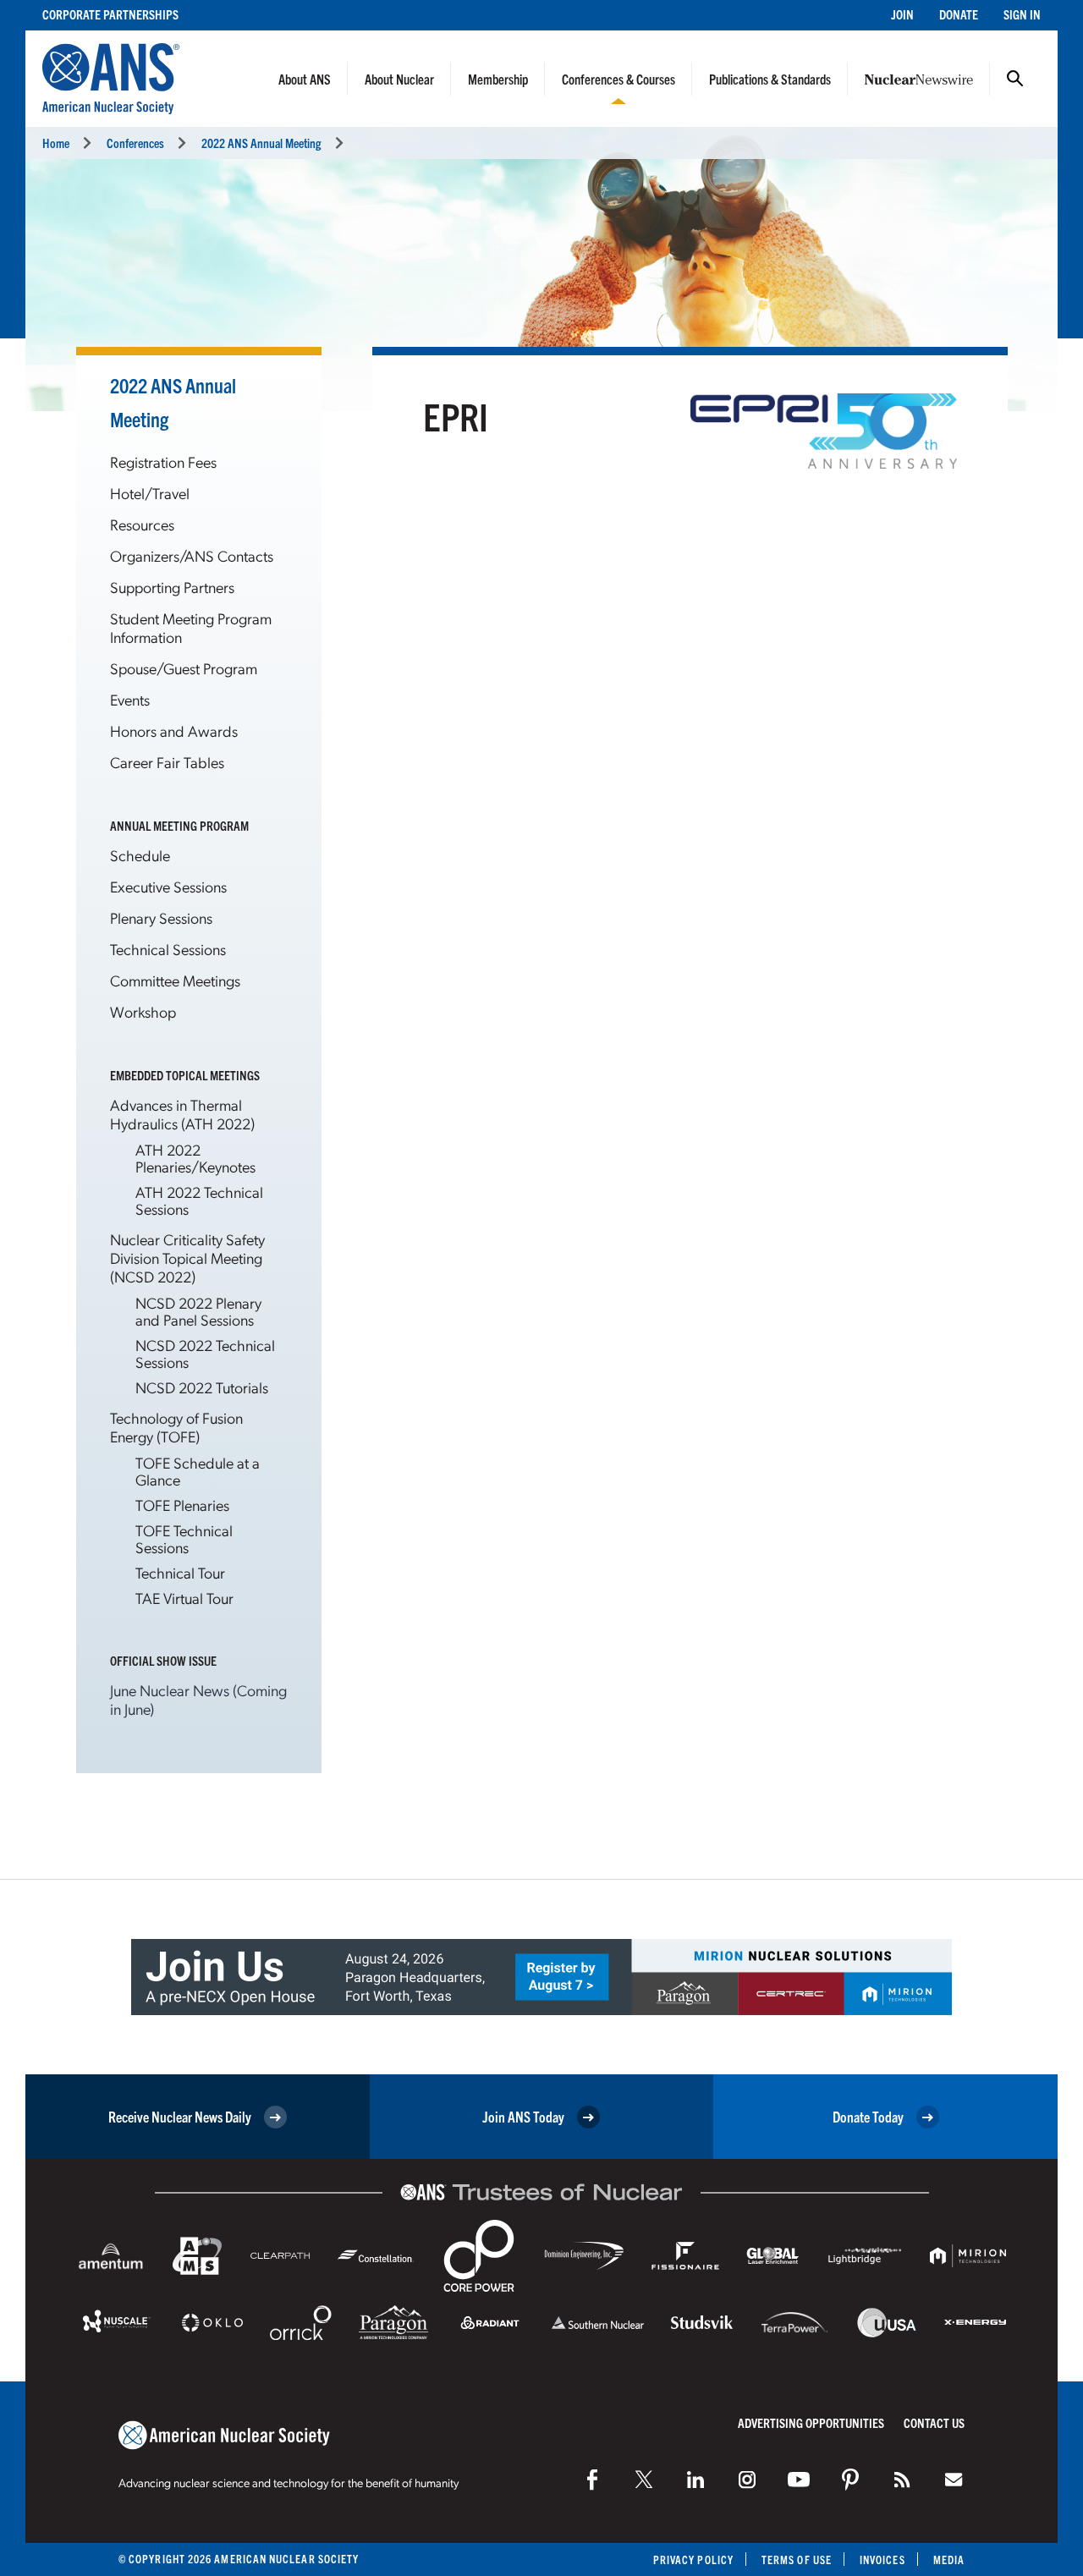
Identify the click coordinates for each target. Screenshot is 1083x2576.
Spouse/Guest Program (184, 668)
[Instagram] (747, 2480)
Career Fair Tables (167, 762)
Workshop (143, 1011)
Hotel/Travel (150, 493)
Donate (959, 14)
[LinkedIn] (695, 2480)
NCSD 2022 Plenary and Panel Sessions (198, 1311)
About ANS (305, 79)
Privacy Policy (693, 2560)
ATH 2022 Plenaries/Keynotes (195, 1158)
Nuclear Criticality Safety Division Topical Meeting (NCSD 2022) (187, 1258)
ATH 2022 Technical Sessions (199, 1200)
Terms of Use (797, 2560)
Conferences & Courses (618, 79)
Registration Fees (163, 461)
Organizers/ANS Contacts (192, 555)
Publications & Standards (770, 79)
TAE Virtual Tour (184, 1598)
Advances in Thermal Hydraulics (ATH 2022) (182, 1114)
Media (949, 2560)
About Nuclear (399, 79)
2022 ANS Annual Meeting (261, 143)
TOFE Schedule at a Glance (198, 1471)
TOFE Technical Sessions (184, 1538)
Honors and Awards (174, 731)
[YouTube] (799, 2480)
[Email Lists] (954, 2480)
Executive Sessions (168, 886)
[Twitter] (644, 2480)
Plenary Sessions (161, 917)
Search (1015, 79)
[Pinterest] (850, 2480)
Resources (142, 524)
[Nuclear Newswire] (902, 2480)
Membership (498, 79)
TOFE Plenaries (182, 1505)
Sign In (1022, 14)
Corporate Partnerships (110, 14)
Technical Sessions (168, 949)
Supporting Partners (172, 587)
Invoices (882, 2560)
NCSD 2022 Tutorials (202, 1387)
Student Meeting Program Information (191, 627)
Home (56, 143)
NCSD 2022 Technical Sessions (205, 1353)
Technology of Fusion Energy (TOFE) (176, 1427)
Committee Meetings (175, 980)
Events (130, 699)
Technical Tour (180, 1572)
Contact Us (934, 2422)
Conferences (135, 143)
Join (902, 14)
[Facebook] (592, 2480)
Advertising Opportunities (811, 2422)
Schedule (140, 855)
